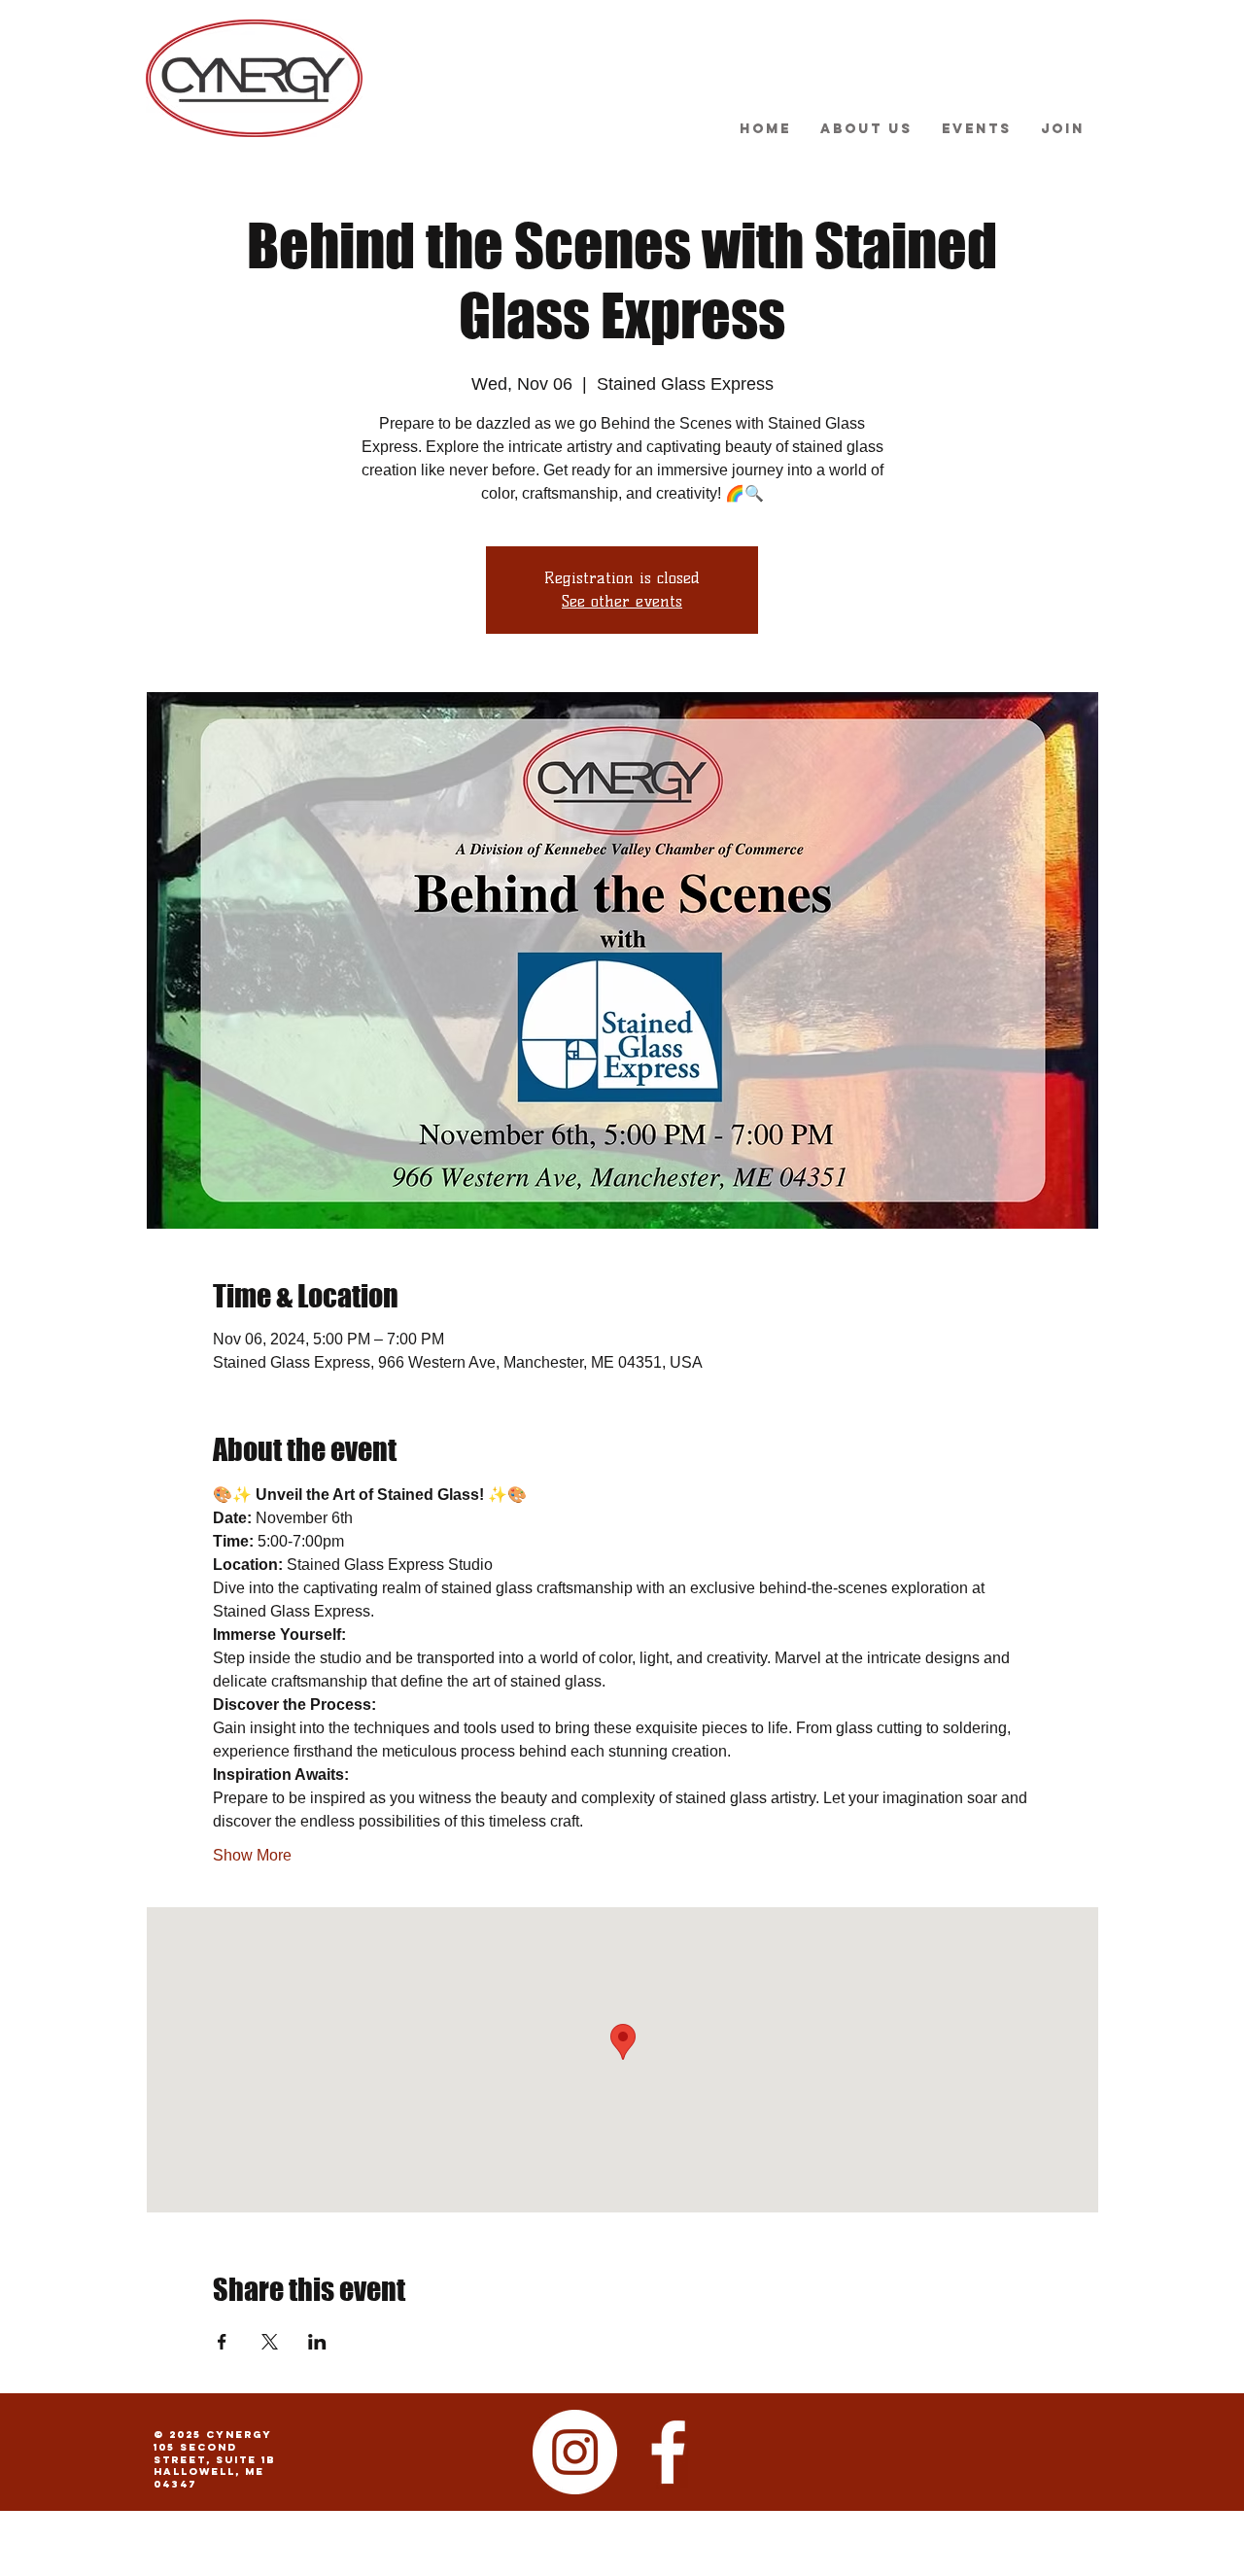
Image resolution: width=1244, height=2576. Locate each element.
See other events (622, 601)
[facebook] (668, 2452)
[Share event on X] (270, 2342)
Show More (252, 1855)
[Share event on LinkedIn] (317, 2342)
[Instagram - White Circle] (575, 2452)
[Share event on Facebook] (222, 2342)
